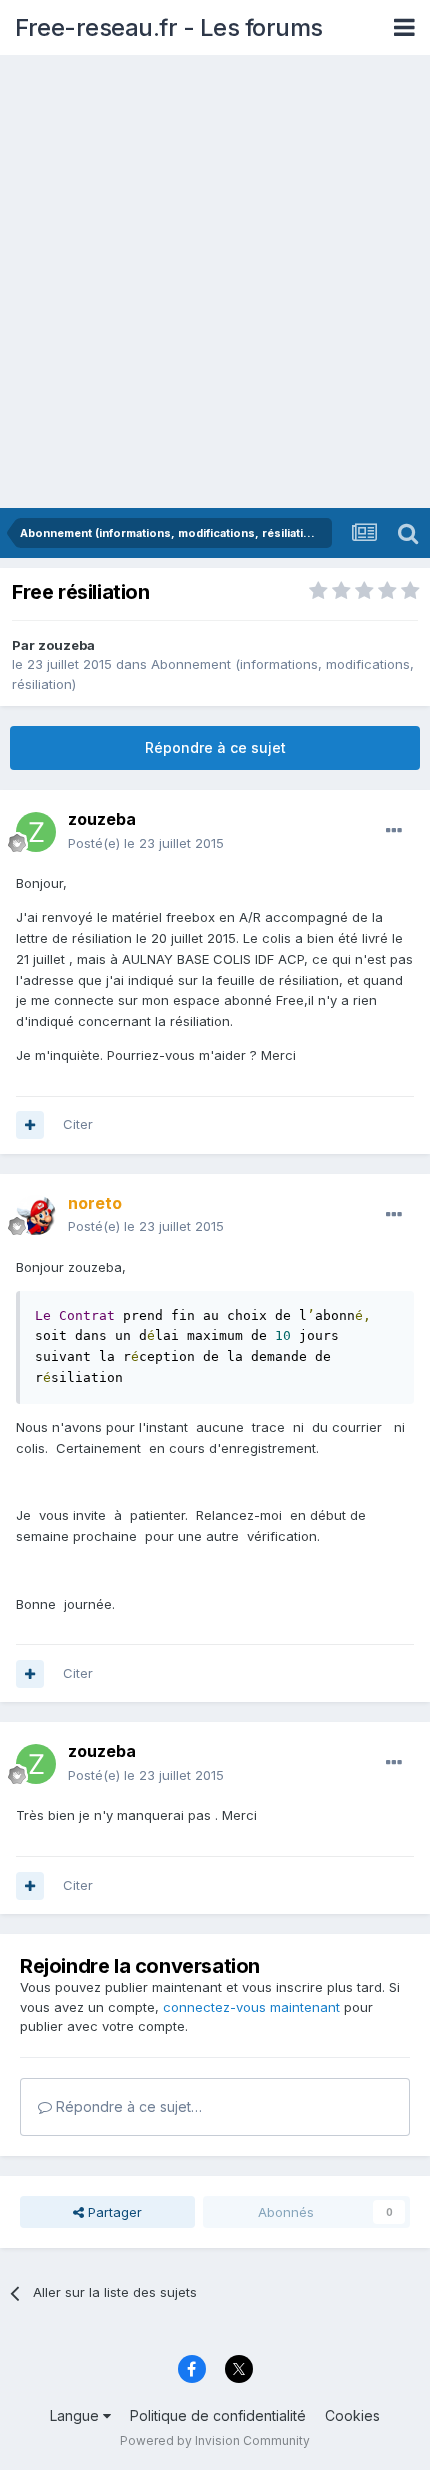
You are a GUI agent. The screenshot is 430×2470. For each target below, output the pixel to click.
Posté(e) (146, 843)
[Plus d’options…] (394, 831)
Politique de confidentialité (218, 2415)
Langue (76, 2415)
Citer (78, 1124)
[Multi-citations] (30, 1125)
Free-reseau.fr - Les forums (169, 27)
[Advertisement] (215, 283)
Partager (113, 2212)
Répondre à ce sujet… (127, 2106)
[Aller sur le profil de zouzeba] (36, 832)
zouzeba (66, 645)
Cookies (352, 2415)
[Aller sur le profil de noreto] (36, 1215)
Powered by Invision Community (215, 2440)
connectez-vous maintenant (251, 2007)
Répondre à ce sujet (215, 747)
